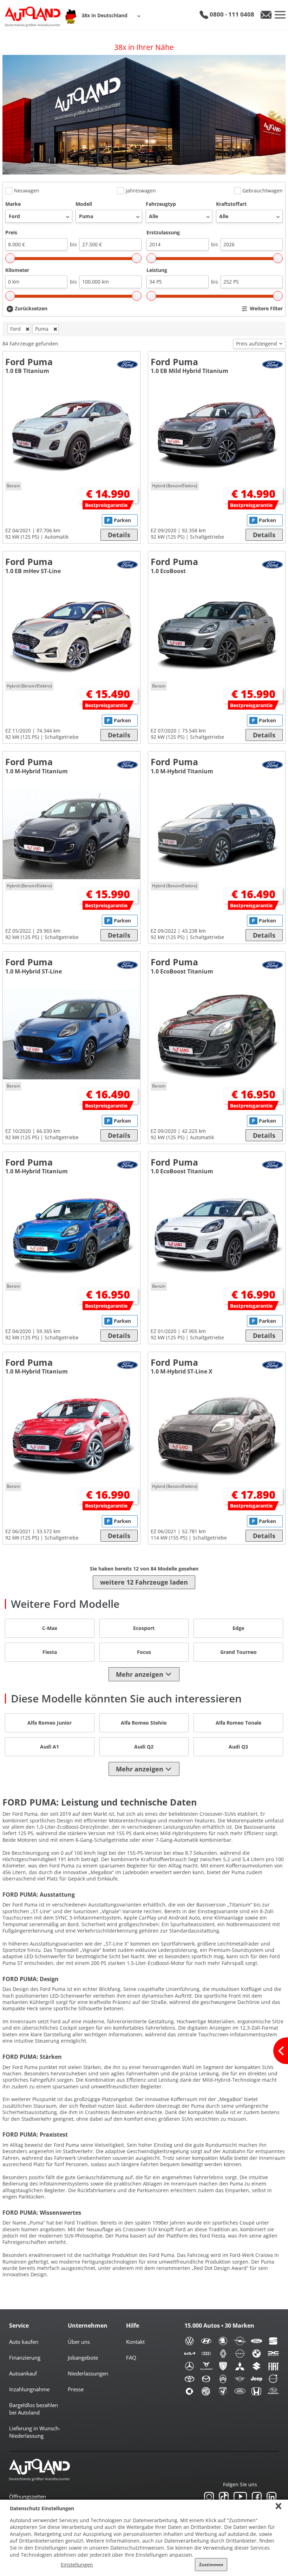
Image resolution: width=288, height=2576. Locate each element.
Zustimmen (211, 2565)
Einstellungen (77, 2565)
